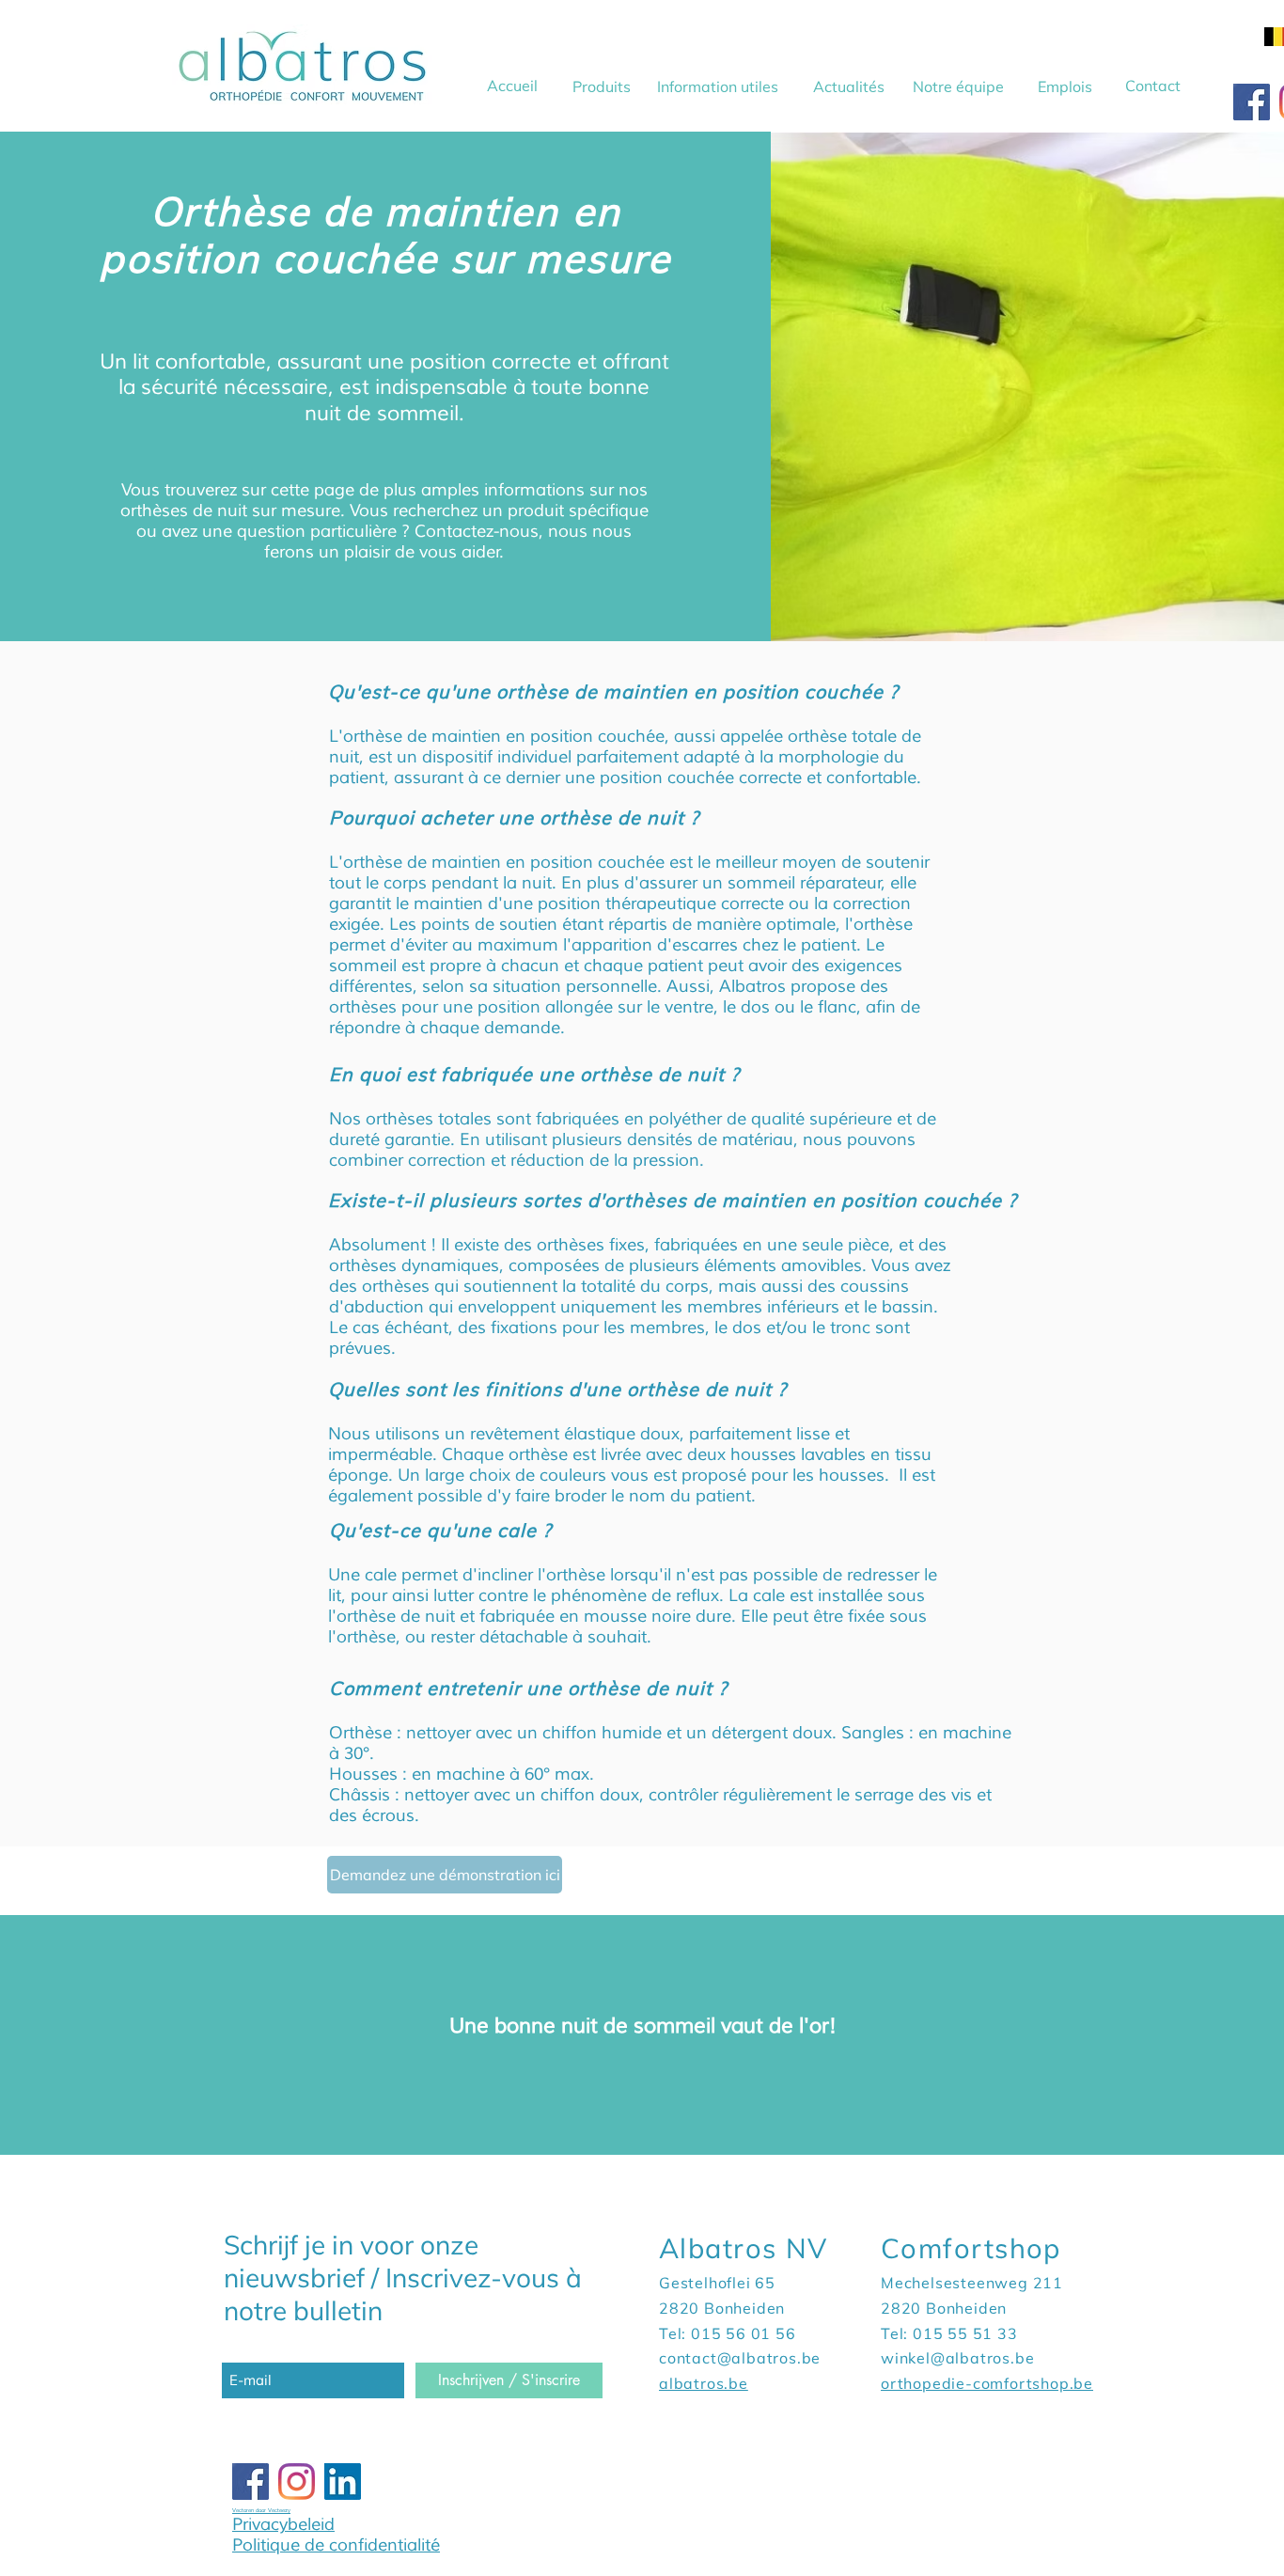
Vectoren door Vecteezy (261, 2510)
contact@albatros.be (740, 2358)
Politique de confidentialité (336, 2545)
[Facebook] (1252, 102)
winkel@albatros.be (957, 2358)
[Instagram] (297, 2482)
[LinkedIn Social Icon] (343, 2482)
